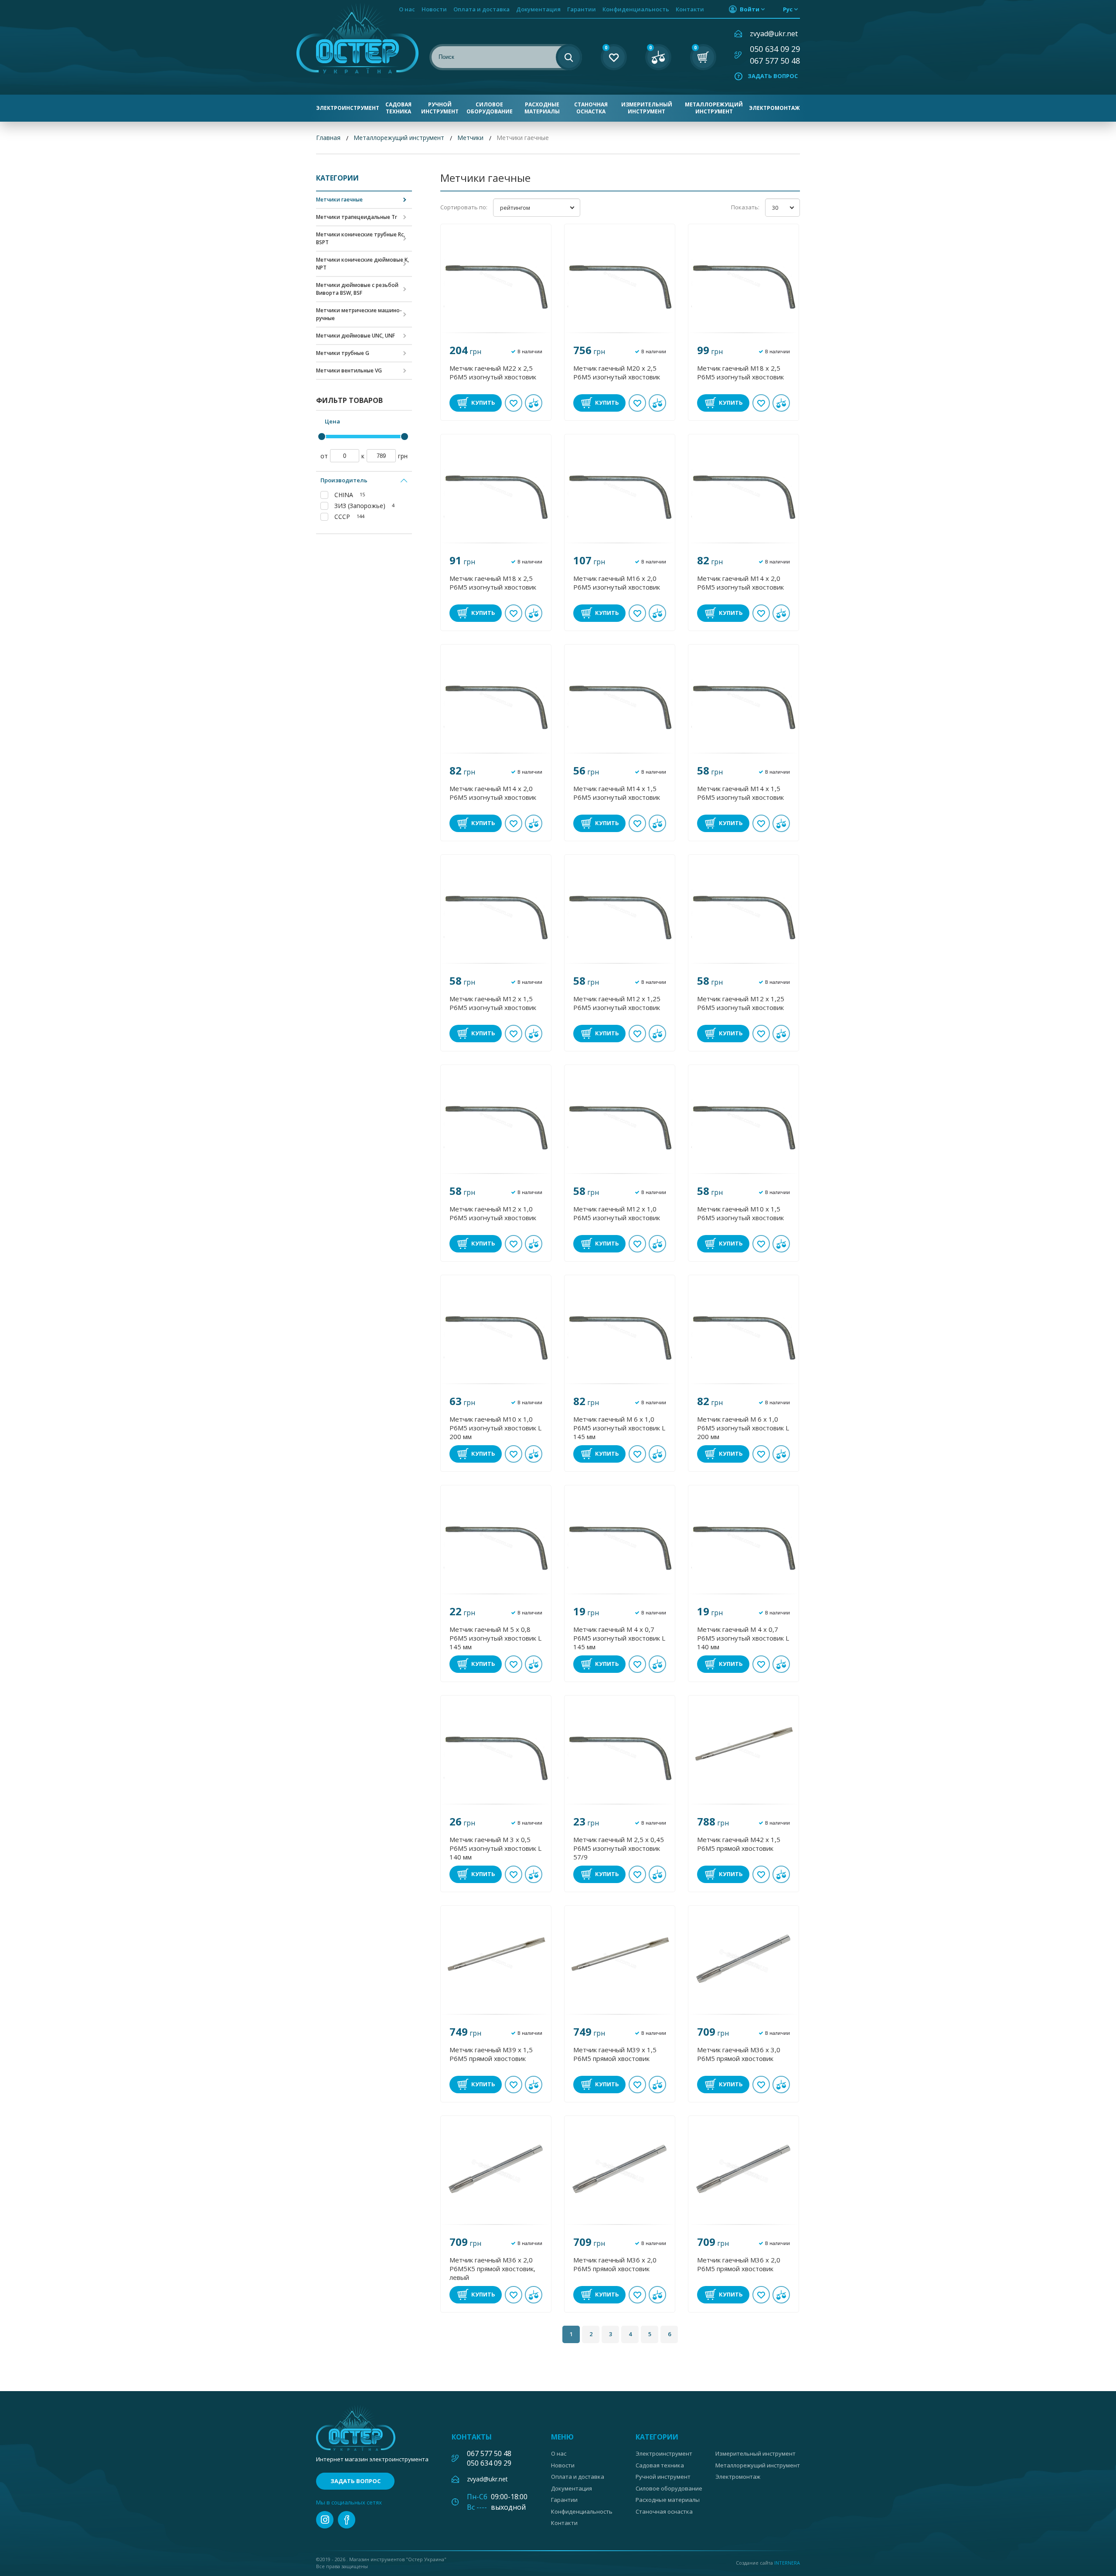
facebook (347, 2520)
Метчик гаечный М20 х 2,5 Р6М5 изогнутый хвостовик (617, 372)
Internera (787, 2563)
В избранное (514, 403)
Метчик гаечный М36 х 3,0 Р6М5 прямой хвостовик (739, 2054)
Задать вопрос (773, 76)
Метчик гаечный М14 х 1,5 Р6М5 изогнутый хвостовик (617, 793)
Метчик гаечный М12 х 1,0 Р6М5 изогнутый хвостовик (493, 1213)
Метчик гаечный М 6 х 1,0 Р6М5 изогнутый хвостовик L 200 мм (743, 1428)
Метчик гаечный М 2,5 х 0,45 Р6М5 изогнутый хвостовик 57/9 (619, 1848)
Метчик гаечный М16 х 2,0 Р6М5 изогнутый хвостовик (617, 583)
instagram (325, 2520)
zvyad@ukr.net (774, 34)
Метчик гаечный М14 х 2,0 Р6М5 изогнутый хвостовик (740, 583)
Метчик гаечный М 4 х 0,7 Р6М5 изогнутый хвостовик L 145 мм (619, 1638)
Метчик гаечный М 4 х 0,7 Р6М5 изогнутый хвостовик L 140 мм (743, 1638)
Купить (483, 403)
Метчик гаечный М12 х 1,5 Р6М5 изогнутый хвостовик (493, 1003)
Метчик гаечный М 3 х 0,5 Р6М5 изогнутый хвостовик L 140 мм (495, 1848)
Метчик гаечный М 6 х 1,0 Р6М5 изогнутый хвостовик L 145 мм (619, 1428)
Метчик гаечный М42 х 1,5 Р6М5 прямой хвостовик (739, 1844)
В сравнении (534, 403)
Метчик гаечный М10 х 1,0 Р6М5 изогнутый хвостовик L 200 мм (495, 1428)
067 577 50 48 (775, 61)
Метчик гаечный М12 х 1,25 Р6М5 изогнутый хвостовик (617, 1003)
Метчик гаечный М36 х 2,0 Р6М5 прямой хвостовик (615, 2264)
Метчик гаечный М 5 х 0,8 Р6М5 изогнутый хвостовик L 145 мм (495, 1638)
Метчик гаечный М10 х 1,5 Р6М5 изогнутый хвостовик (740, 1213)
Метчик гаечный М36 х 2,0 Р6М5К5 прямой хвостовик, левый (492, 2269)
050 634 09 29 (775, 49)
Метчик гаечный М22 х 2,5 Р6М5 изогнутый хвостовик (493, 372)
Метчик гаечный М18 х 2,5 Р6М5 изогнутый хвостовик (740, 372)
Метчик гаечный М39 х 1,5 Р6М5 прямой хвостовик (491, 2054)
